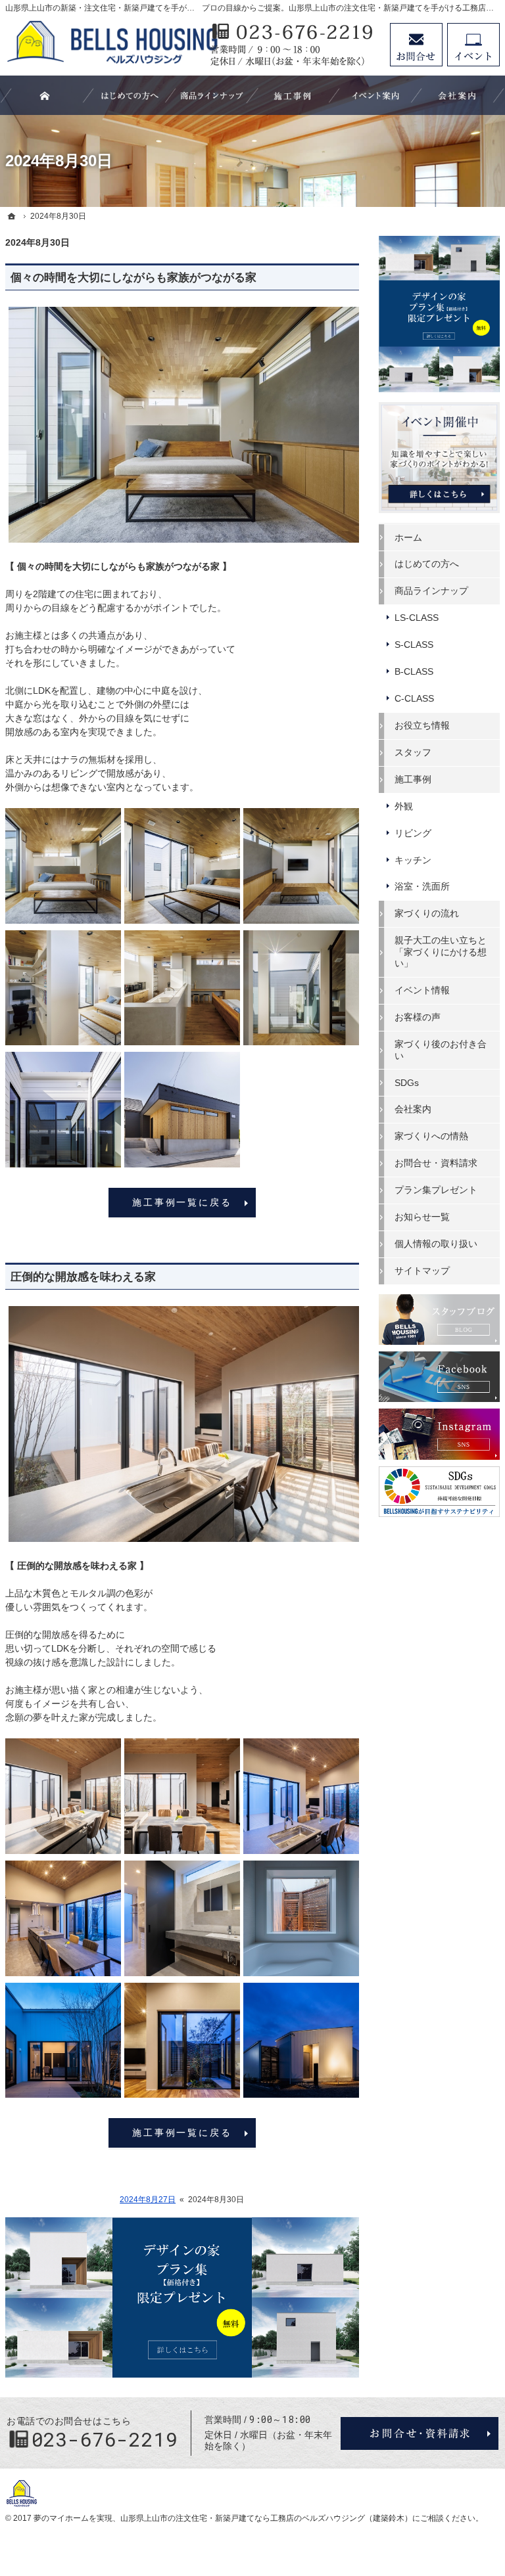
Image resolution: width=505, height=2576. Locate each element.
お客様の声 (418, 1017)
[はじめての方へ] (130, 95)
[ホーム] (12, 216)
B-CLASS (414, 671)
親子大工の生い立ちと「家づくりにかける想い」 (441, 952)
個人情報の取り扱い (436, 1244)
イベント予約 (473, 45)
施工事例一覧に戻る (182, 1202)
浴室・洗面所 (422, 886)
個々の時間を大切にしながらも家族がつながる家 (133, 278)
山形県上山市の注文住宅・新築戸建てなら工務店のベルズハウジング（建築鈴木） (266, 2518)
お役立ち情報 (422, 725)
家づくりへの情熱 (431, 1136)
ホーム (408, 537)
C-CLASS (414, 698)
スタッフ (413, 752)
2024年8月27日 (148, 2200)
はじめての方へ (427, 564)
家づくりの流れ (427, 913)
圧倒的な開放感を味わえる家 (83, 1277)
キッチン (413, 860)
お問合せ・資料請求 (436, 1163)
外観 (404, 806)
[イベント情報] (375, 95)
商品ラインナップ (431, 591)
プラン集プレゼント (436, 1190)
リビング (413, 833)
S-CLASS (414, 644)
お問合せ (416, 45)
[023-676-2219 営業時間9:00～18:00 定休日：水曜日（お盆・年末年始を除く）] (293, 45)
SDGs (407, 1083)
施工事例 (413, 779)
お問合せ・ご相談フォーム (420, 2433)
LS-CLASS (417, 618)
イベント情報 (422, 990)
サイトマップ (422, 1271)
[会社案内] (458, 95)
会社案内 (413, 1109)
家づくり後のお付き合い (441, 1050)
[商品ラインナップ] (212, 95)
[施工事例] (294, 95)
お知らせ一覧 (422, 1217)
